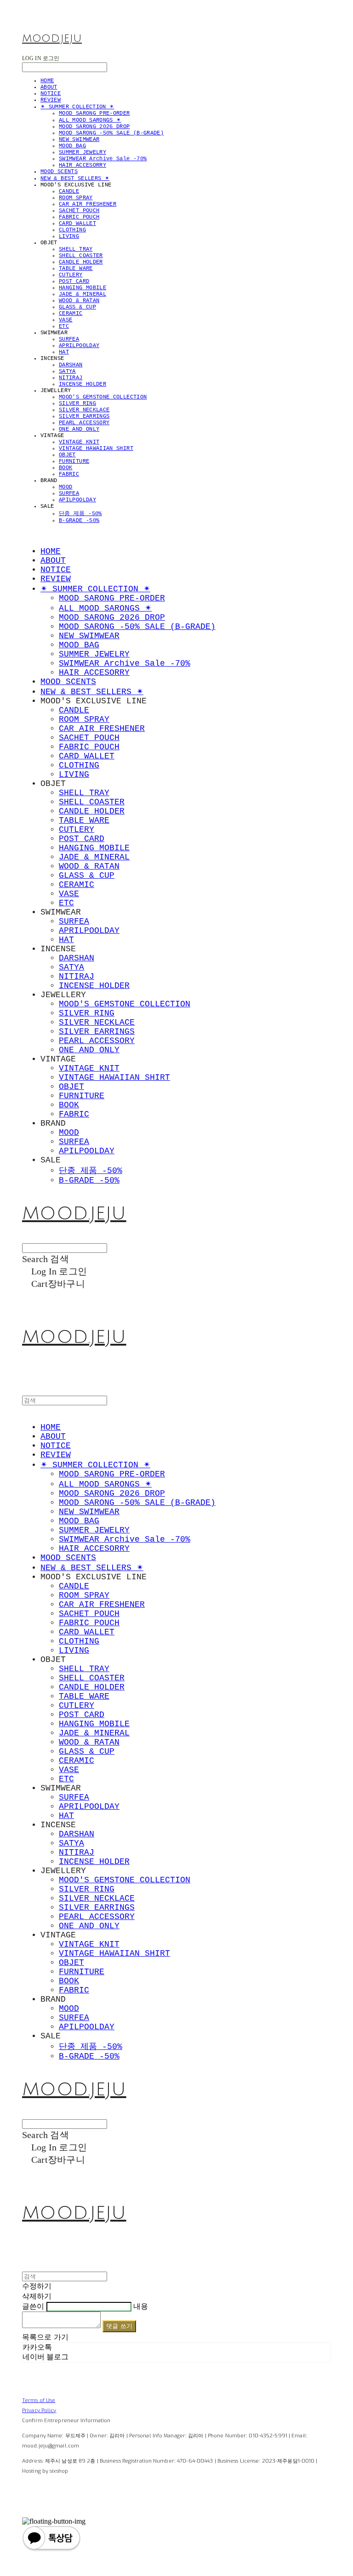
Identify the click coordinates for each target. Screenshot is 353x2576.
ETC (64, 326)
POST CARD (74, 281)
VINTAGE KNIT (79, 442)
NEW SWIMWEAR (79, 140)
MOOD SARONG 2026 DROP (94, 127)
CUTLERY (71, 275)
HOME (47, 81)
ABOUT (49, 87)
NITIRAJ (71, 378)
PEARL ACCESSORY (84, 423)
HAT (64, 352)
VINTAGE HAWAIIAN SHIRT (96, 449)
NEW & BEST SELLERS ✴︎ (75, 179)
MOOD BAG (72, 146)
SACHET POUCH (79, 211)
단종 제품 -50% (80, 514)
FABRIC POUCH (79, 217)
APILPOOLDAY (77, 500)
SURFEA (69, 339)
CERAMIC (71, 314)
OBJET (67, 455)
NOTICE (51, 94)
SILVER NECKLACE (84, 410)
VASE (65, 320)
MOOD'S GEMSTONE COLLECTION (103, 397)
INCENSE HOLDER (83, 384)
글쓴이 (33, 2306)
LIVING (69, 236)
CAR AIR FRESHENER (88, 204)
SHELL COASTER (81, 256)
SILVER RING (77, 404)
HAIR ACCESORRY (83, 165)
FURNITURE (74, 461)
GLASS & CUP (77, 307)
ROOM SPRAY (76, 198)
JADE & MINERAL (83, 294)
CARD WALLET (77, 224)
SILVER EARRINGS (84, 416)
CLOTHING (72, 230)
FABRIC (69, 474)
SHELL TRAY (76, 249)
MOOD (65, 487)
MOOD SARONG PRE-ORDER (94, 113)
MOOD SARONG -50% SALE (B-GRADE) (111, 133)
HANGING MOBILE (83, 288)
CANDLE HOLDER (81, 262)
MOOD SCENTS (59, 172)
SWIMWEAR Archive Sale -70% (103, 159)
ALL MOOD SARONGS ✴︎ (90, 120)
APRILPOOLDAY (79, 346)
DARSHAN (71, 365)
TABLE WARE (76, 269)
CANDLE (69, 191)
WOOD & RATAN (79, 301)
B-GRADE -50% (79, 521)
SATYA (67, 371)
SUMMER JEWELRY (83, 152)
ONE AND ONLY (79, 429)
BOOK (65, 468)
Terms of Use (39, 2400)
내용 (141, 2306)
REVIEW (51, 100)
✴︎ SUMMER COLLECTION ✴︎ (77, 107)
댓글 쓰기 (119, 2326)
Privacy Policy (39, 2410)
